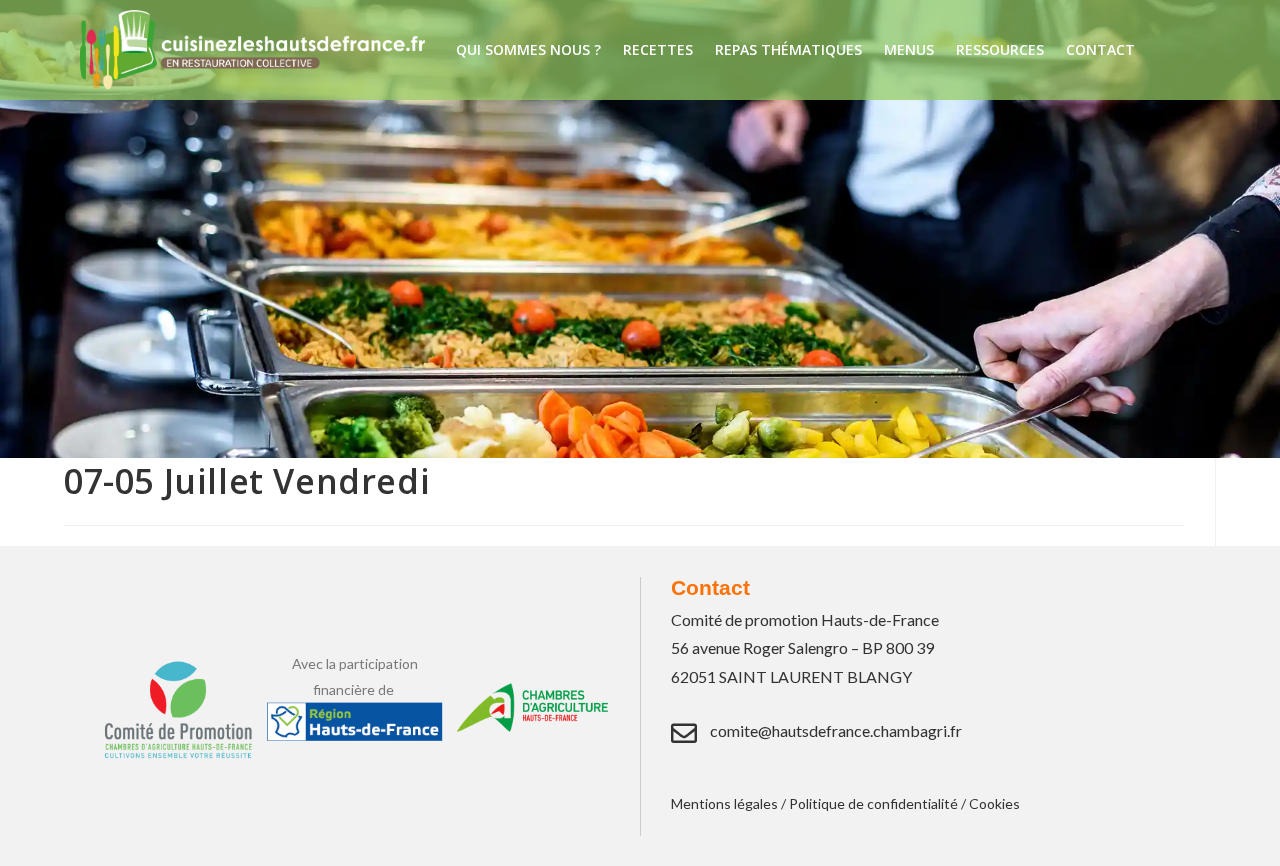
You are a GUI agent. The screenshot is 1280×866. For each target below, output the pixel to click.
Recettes (658, 49)
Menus (909, 49)
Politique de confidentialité (873, 803)
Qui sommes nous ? (528, 49)
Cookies (994, 803)
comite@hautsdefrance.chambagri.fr (836, 730)
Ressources (1000, 49)
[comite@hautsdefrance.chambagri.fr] (684, 733)
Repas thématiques (788, 49)
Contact (1100, 49)
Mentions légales (724, 803)
